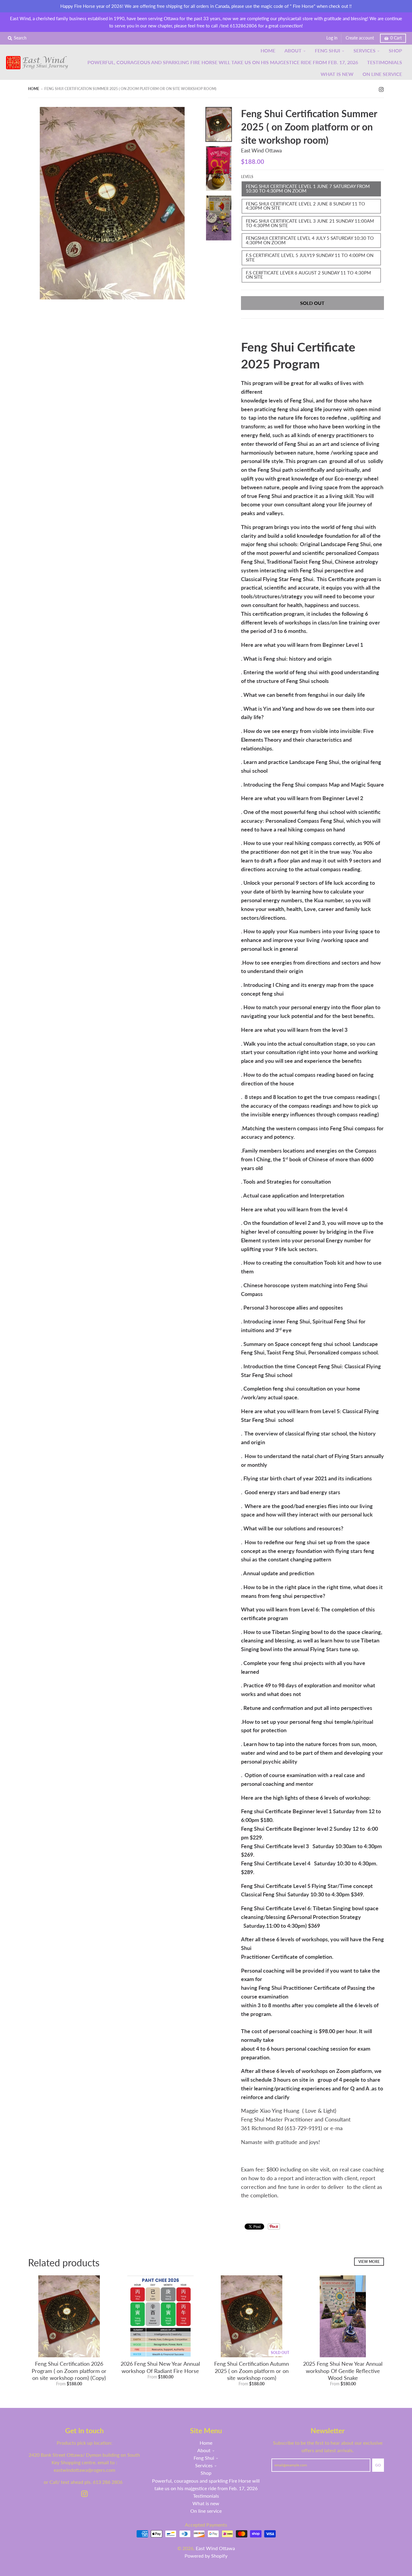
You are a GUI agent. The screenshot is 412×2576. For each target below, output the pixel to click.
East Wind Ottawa (261, 150)
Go (378, 2465)
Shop (206, 2473)
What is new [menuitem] (337, 74)
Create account (360, 38)
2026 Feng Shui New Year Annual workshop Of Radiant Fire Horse (160, 2367)
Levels (247, 177)
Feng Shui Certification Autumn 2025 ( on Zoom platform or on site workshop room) (252, 2371)
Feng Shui (204, 2458)
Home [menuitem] (268, 50)
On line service (206, 2511)
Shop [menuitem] (395, 50)
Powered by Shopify (206, 2556)
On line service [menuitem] (382, 74)
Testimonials (206, 2496)
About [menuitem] (293, 50)
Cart (396, 38)
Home (34, 89)
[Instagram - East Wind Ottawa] (381, 89)
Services (204, 2465)
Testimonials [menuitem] (385, 62)
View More (369, 2262)
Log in (332, 38)
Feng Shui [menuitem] (328, 50)
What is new (206, 2503)
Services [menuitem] (364, 50)
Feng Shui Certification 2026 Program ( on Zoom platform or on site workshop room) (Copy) (69, 2371)
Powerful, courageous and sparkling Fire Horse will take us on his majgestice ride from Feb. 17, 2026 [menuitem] (223, 62)
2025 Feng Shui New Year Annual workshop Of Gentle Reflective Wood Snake (343, 2371)
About (204, 2450)
